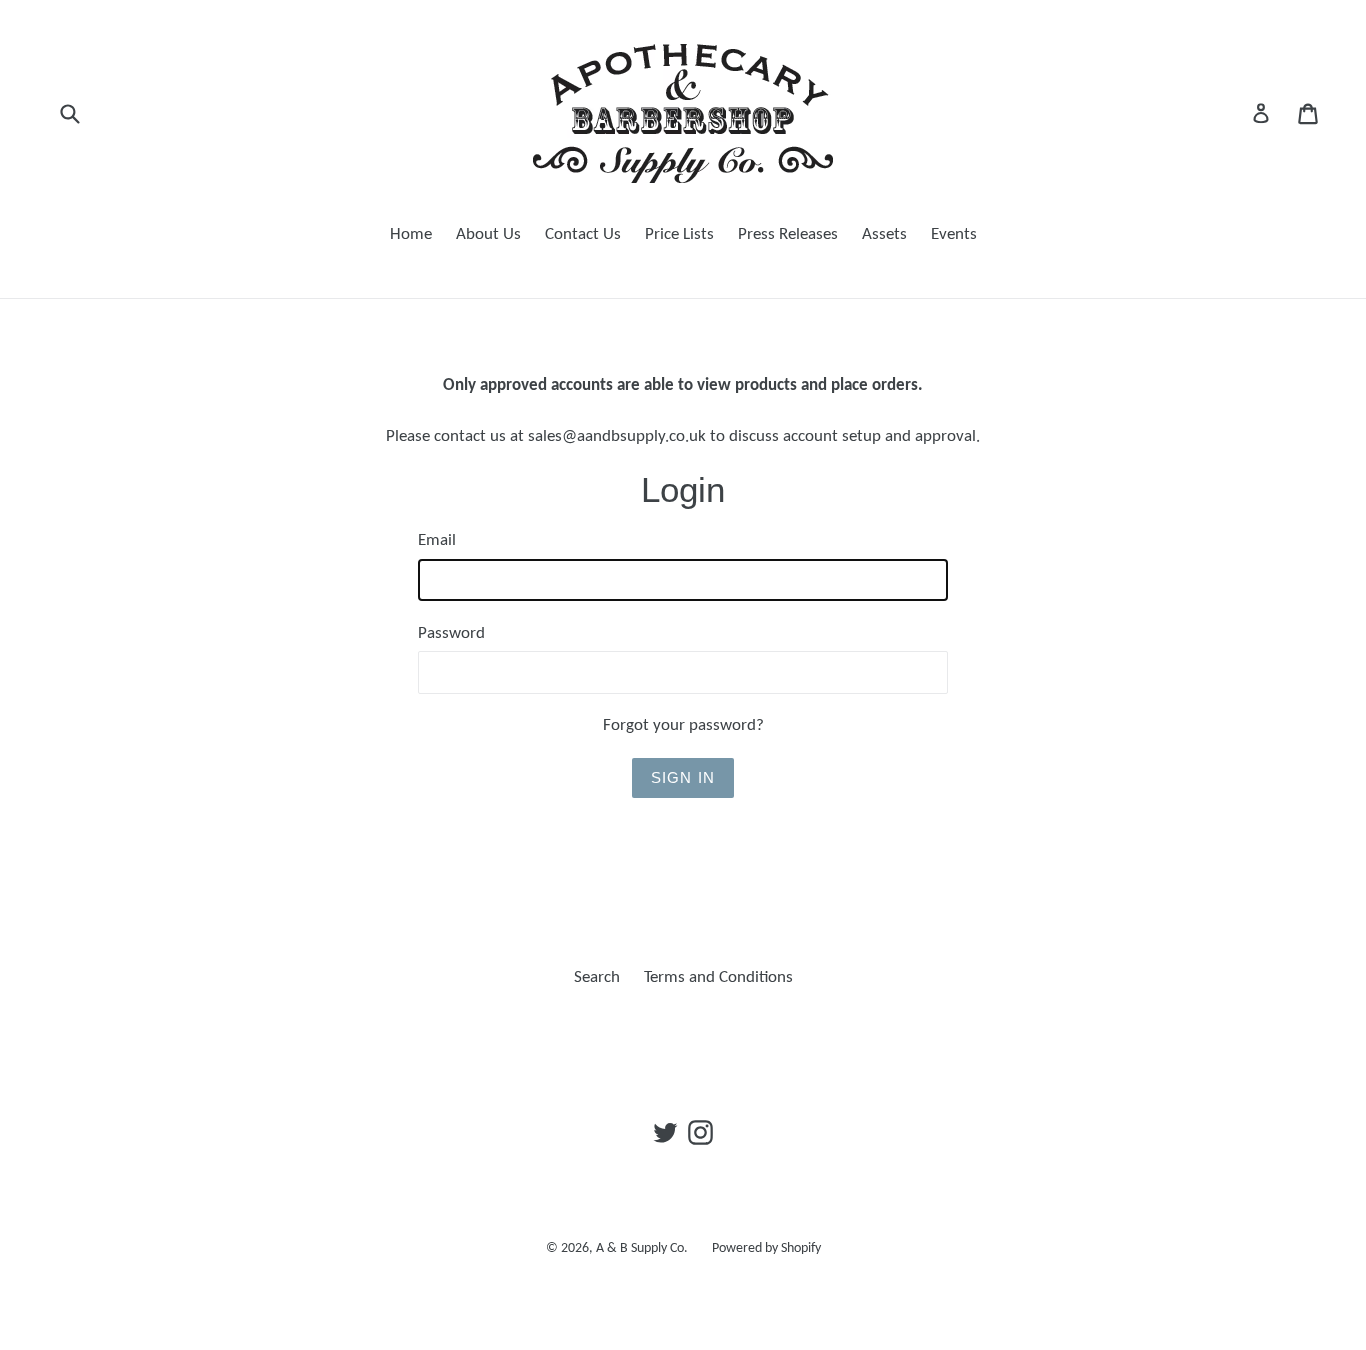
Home (411, 234)
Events (954, 234)
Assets (884, 234)
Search (597, 977)
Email (437, 540)
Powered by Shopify (766, 1248)
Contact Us (583, 234)
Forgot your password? (683, 725)
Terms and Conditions (718, 977)
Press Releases (788, 234)
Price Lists (679, 234)
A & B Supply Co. (642, 1248)
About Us (488, 234)
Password (451, 633)
